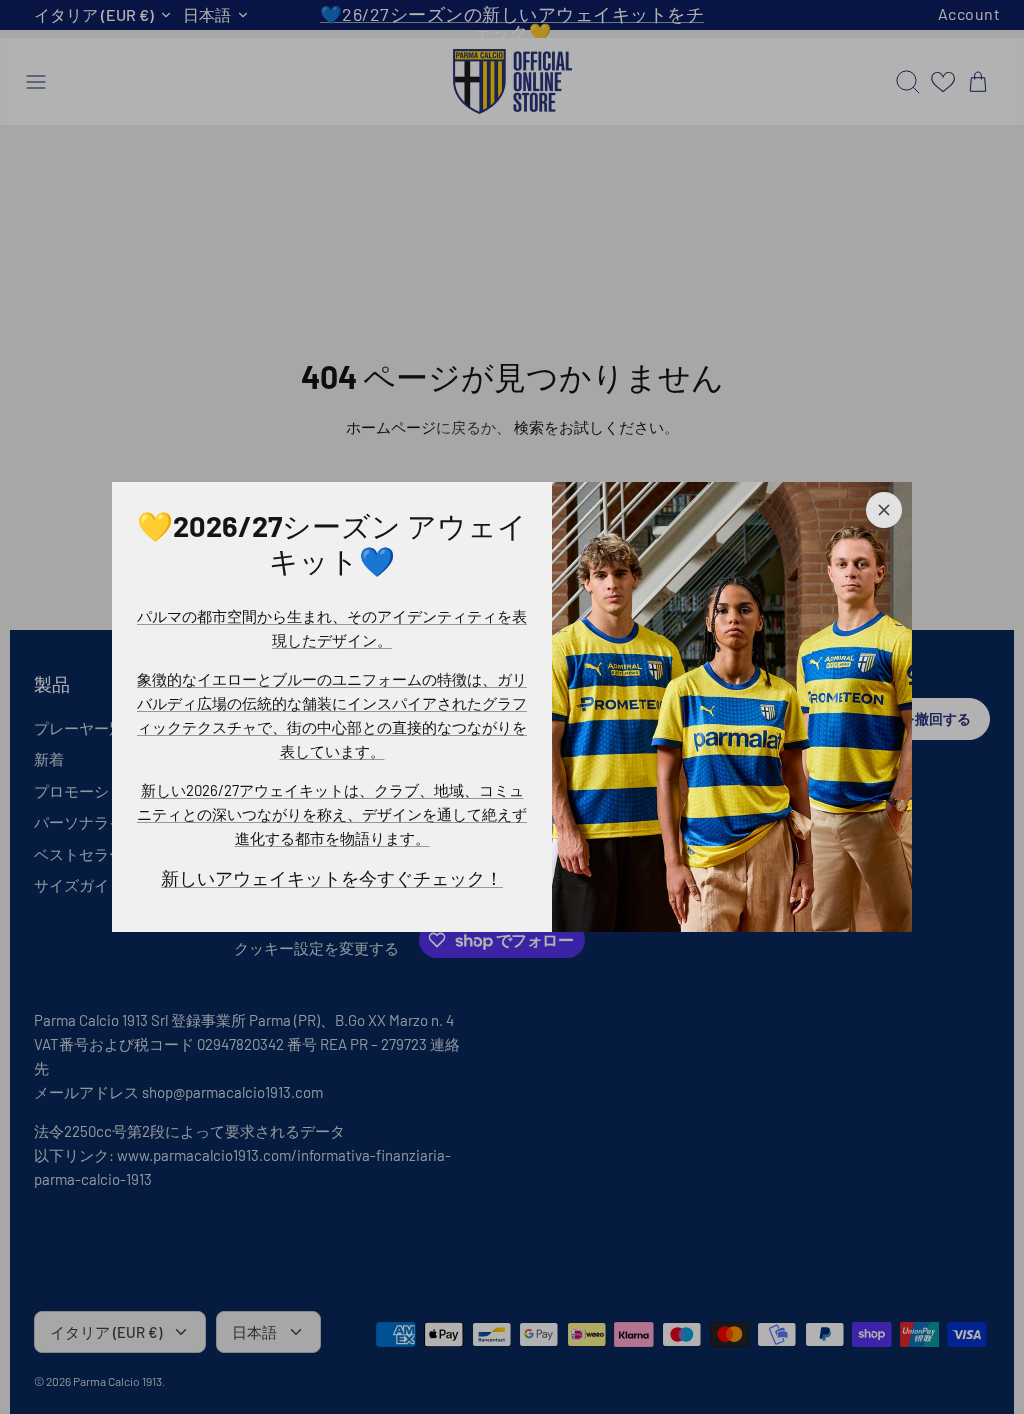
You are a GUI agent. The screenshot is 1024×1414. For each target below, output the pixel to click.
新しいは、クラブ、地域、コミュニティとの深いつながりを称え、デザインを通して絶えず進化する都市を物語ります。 (332, 814)
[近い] (884, 510)
